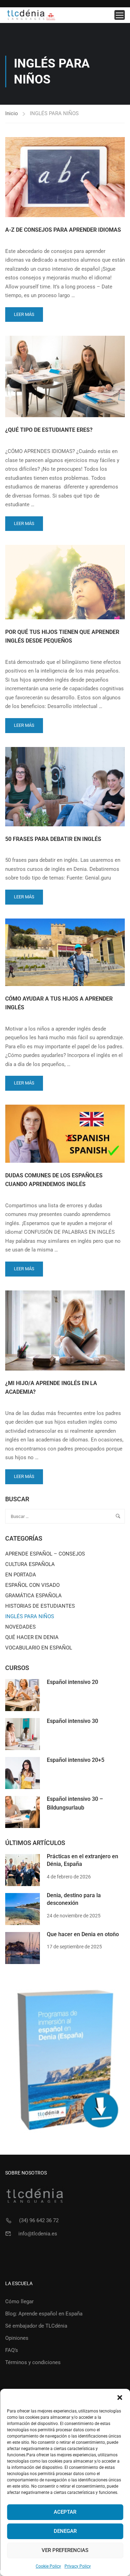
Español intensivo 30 (72, 1721)
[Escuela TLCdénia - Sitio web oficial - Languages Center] (31, 15)
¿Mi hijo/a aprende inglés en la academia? (51, 1388)
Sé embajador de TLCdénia (36, 2326)
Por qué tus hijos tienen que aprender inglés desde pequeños (62, 637)
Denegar (65, 2531)
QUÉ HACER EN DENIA (32, 1637)
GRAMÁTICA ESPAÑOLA (33, 1596)
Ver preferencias (65, 2550)
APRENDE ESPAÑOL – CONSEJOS (45, 1554)
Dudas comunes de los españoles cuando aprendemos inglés (54, 1180)
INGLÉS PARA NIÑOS (30, 1616)
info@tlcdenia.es (38, 2234)
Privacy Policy (78, 2566)
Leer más (25, 312)
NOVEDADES (20, 1627)
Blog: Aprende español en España (44, 2314)
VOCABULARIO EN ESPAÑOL (39, 1648)
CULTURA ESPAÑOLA (30, 1564)
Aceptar (65, 2512)
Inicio (12, 113)
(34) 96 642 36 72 (39, 2220)
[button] (120, 2398)
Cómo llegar (19, 2301)
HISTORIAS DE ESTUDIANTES (40, 1606)
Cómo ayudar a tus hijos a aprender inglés (59, 1003)
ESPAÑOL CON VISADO (32, 1585)
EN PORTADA (21, 1575)
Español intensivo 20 (72, 1682)
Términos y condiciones (33, 2362)
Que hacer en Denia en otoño (83, 1934)
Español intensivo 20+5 (76, 1760)
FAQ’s (12, 2350)
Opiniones (17, 2338)
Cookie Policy (48, 2566)
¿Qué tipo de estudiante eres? (49, 430)
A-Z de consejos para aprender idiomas (63, 230)
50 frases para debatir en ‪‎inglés (53, 839)
